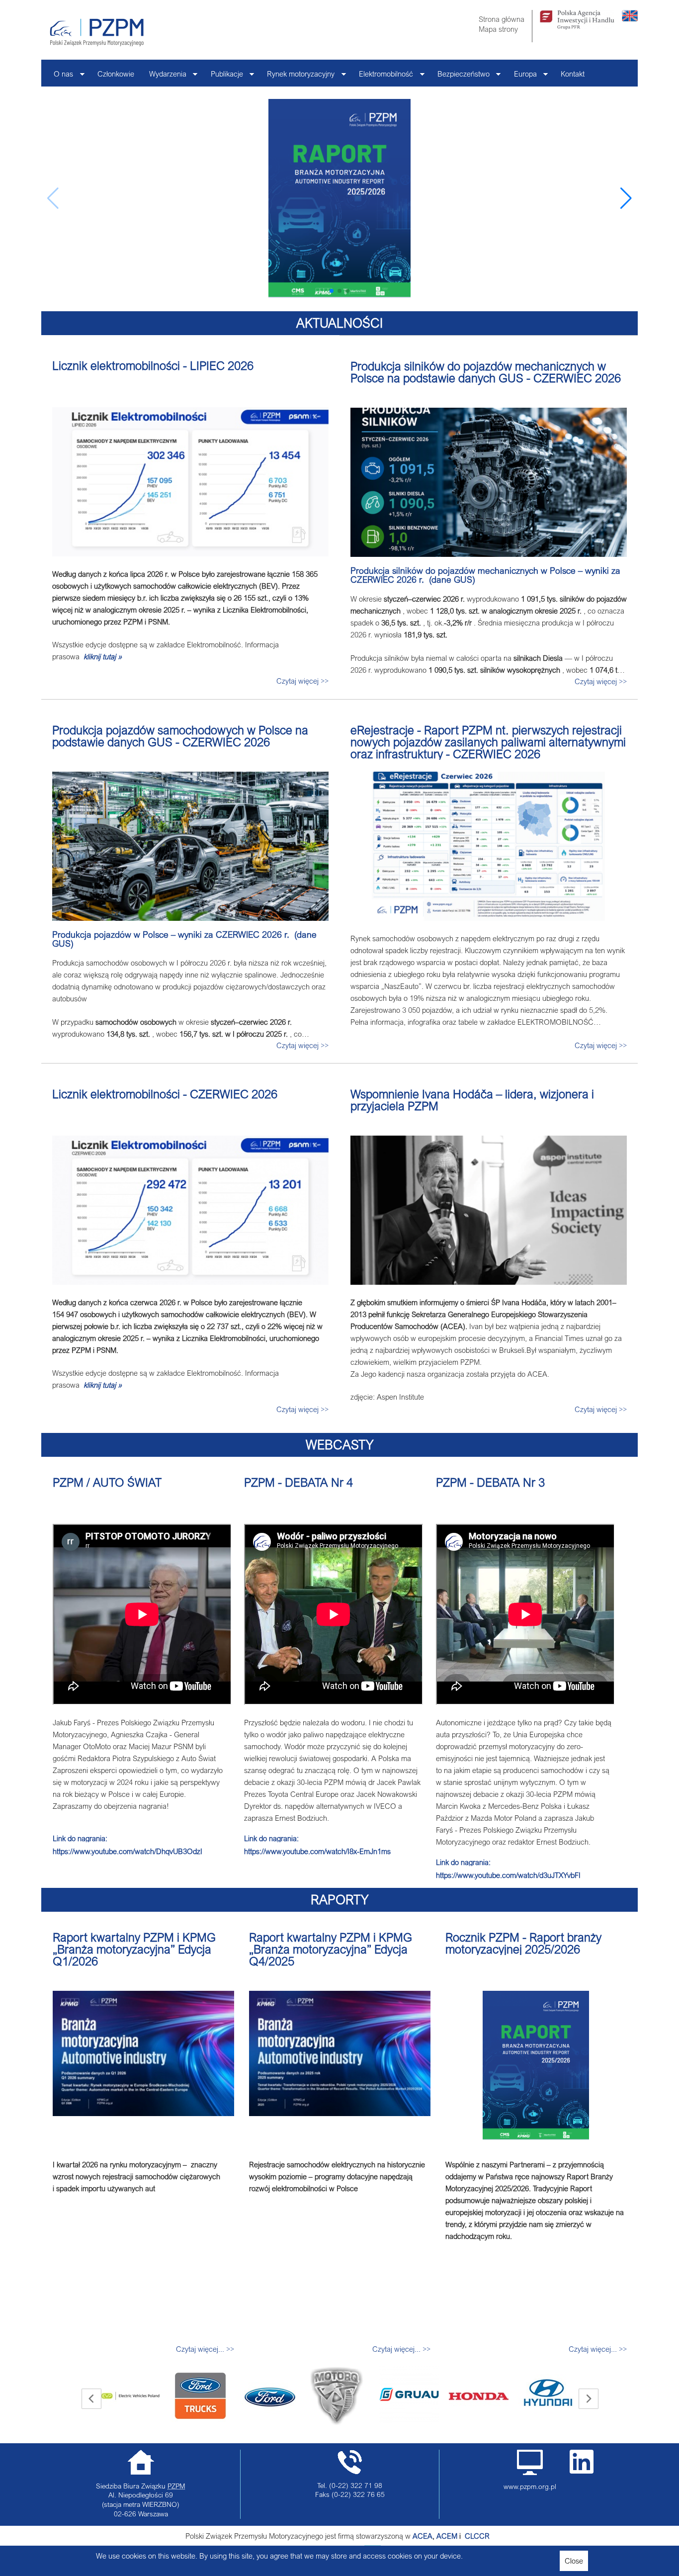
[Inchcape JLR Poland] (548, 2384)
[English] (630, 18)
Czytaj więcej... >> (205, 2349)
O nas (60, 76)
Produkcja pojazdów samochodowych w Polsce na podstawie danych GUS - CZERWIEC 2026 (180, 736)
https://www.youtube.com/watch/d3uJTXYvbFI (508, 1875)
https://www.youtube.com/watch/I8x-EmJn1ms (317, 1851)
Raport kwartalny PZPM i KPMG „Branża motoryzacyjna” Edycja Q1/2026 (134, 1949)
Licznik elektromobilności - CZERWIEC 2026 (165, 1094)
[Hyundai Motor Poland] (479, 2396)
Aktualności (339, 323)
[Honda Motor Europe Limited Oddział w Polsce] (409, 2396)
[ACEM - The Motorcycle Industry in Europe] (464, 2536)
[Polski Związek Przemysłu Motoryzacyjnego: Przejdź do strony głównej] (97, 32)
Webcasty (340, 1445)
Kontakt (573, 74)
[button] (626, 198)
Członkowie (116, 74)
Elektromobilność (382, 76)
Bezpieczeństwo (460, 76)
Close (574, 2561)
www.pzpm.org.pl (530, 2487)
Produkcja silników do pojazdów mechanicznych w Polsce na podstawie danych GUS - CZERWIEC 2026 (486, 372)
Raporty (340, 1900)
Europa (522, 76)
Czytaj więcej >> (302, 681)
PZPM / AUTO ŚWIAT (107, 1482)
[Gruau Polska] (339, 2395)
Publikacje (223, 76)
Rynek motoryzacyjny (297, 76)
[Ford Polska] (200, 2396)
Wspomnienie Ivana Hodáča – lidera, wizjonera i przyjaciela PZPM (472, 1100)
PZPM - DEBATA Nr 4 (298, 1482)
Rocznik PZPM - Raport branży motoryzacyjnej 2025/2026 (523, 1943)
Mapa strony (498, 29)
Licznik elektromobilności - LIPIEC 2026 (153, 365)
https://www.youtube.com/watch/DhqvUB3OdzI (127, 1851)
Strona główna (502, 19)
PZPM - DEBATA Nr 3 (490, 1482)
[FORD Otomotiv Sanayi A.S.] (131, 2396)
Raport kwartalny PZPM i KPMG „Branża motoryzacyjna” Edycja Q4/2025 (331, 1949)
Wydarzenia (164, 76)
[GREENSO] (267, 2396)
